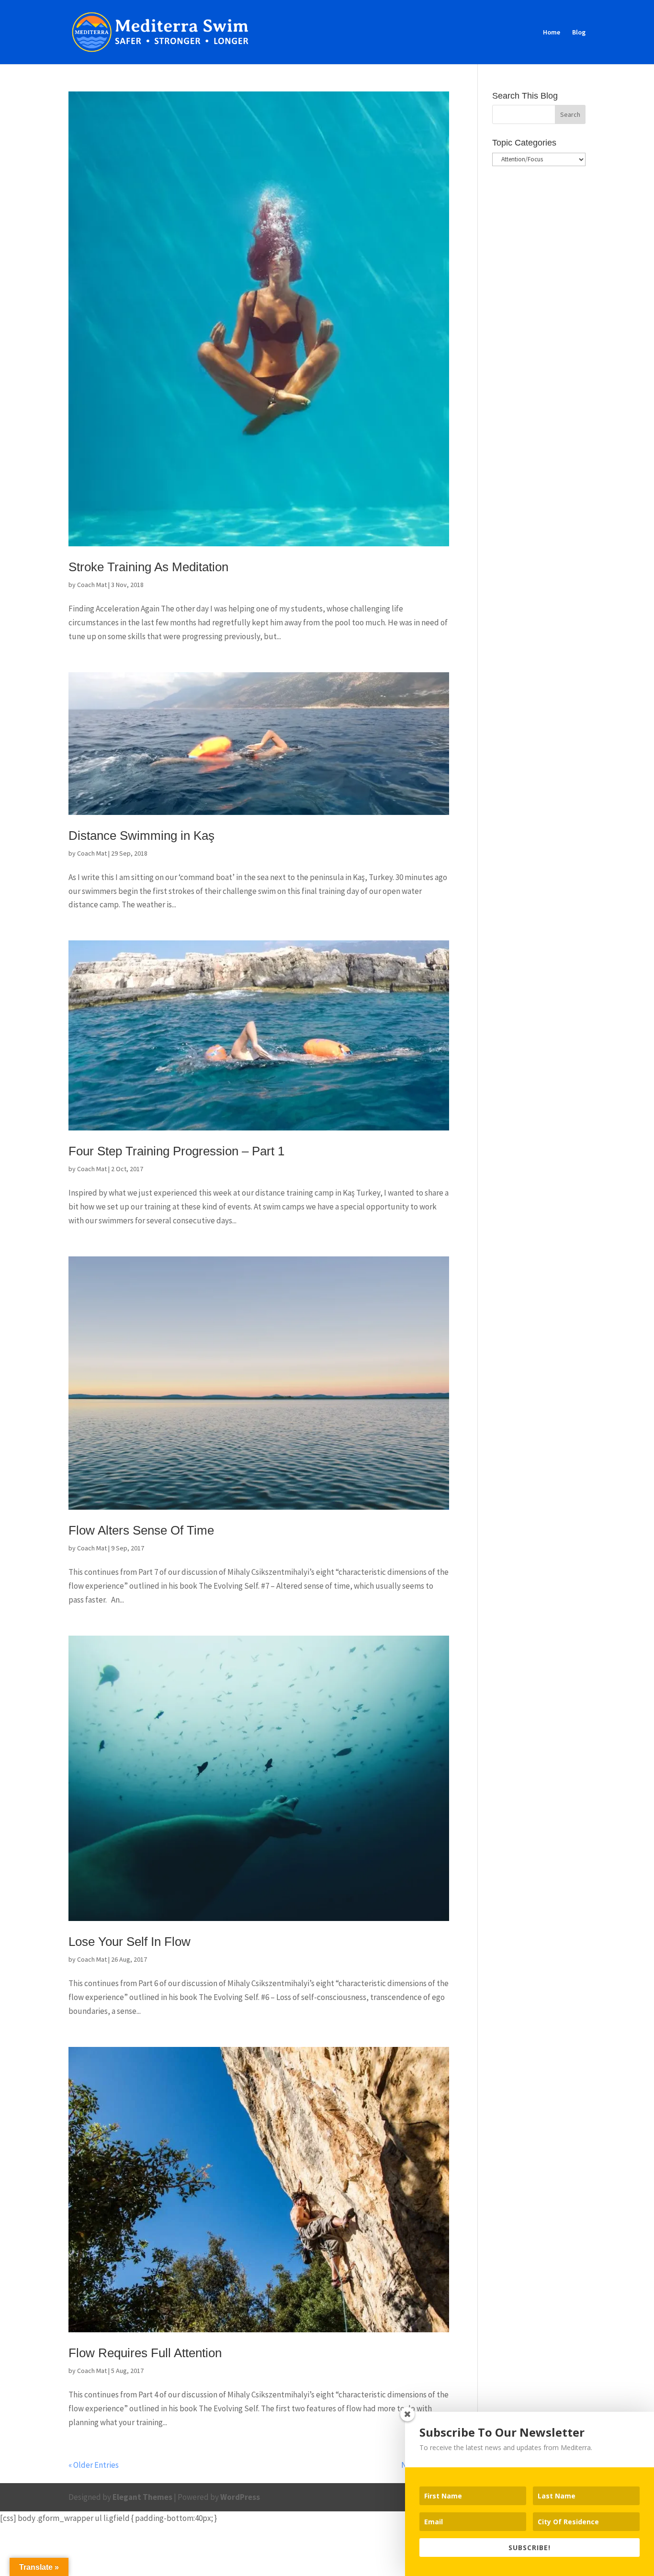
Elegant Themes (142, 2497)
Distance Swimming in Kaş (141, 836)
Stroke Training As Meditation (148, 567)
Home (552, 33)
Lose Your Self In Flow (130, 1942)
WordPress (240, 2497)
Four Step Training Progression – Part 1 (176, 1151)
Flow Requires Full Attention (145, 2353)
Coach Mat (92, 585)
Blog (579, 33)
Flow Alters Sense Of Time (141, 1530)
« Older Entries (94, 2465)
